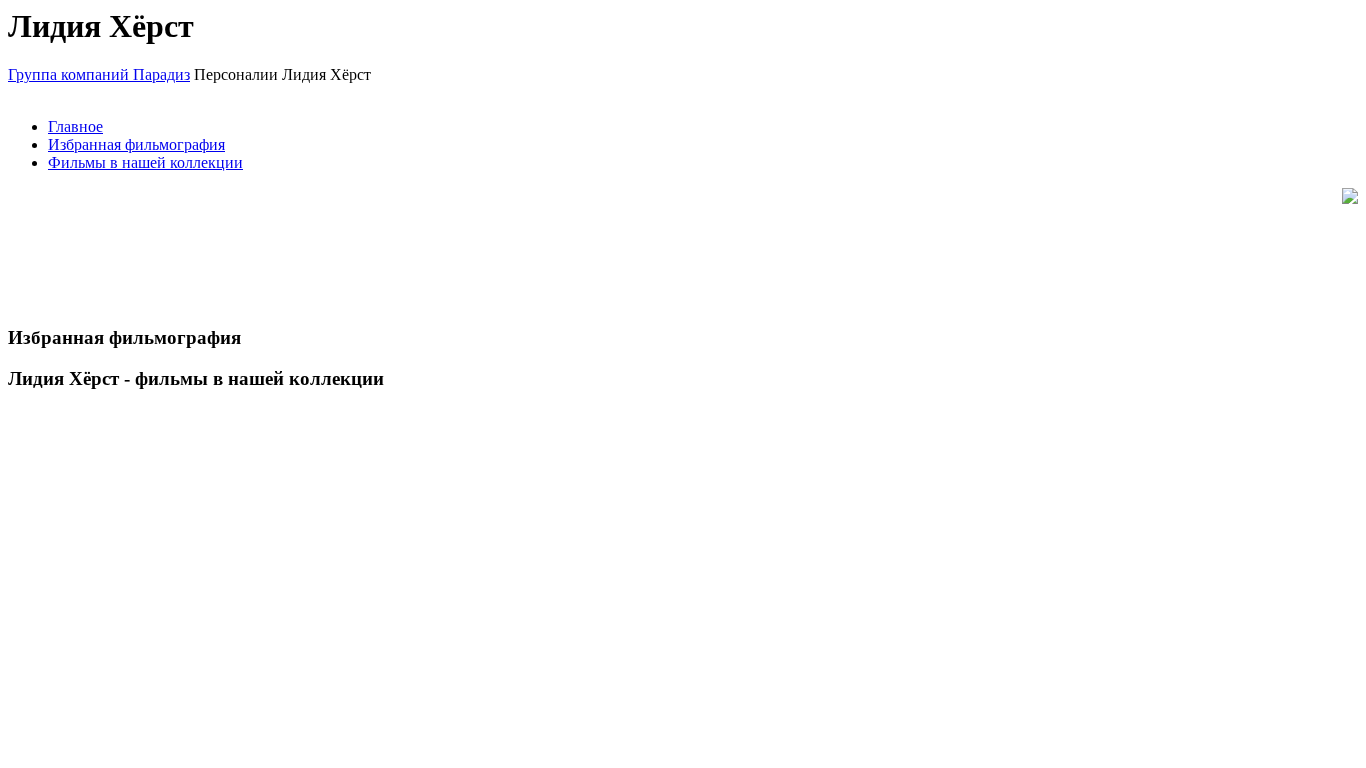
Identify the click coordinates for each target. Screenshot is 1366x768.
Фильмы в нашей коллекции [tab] (145, 162)
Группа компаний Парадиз (99, 74)
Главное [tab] (75, 126)
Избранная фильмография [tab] (136, 144)
